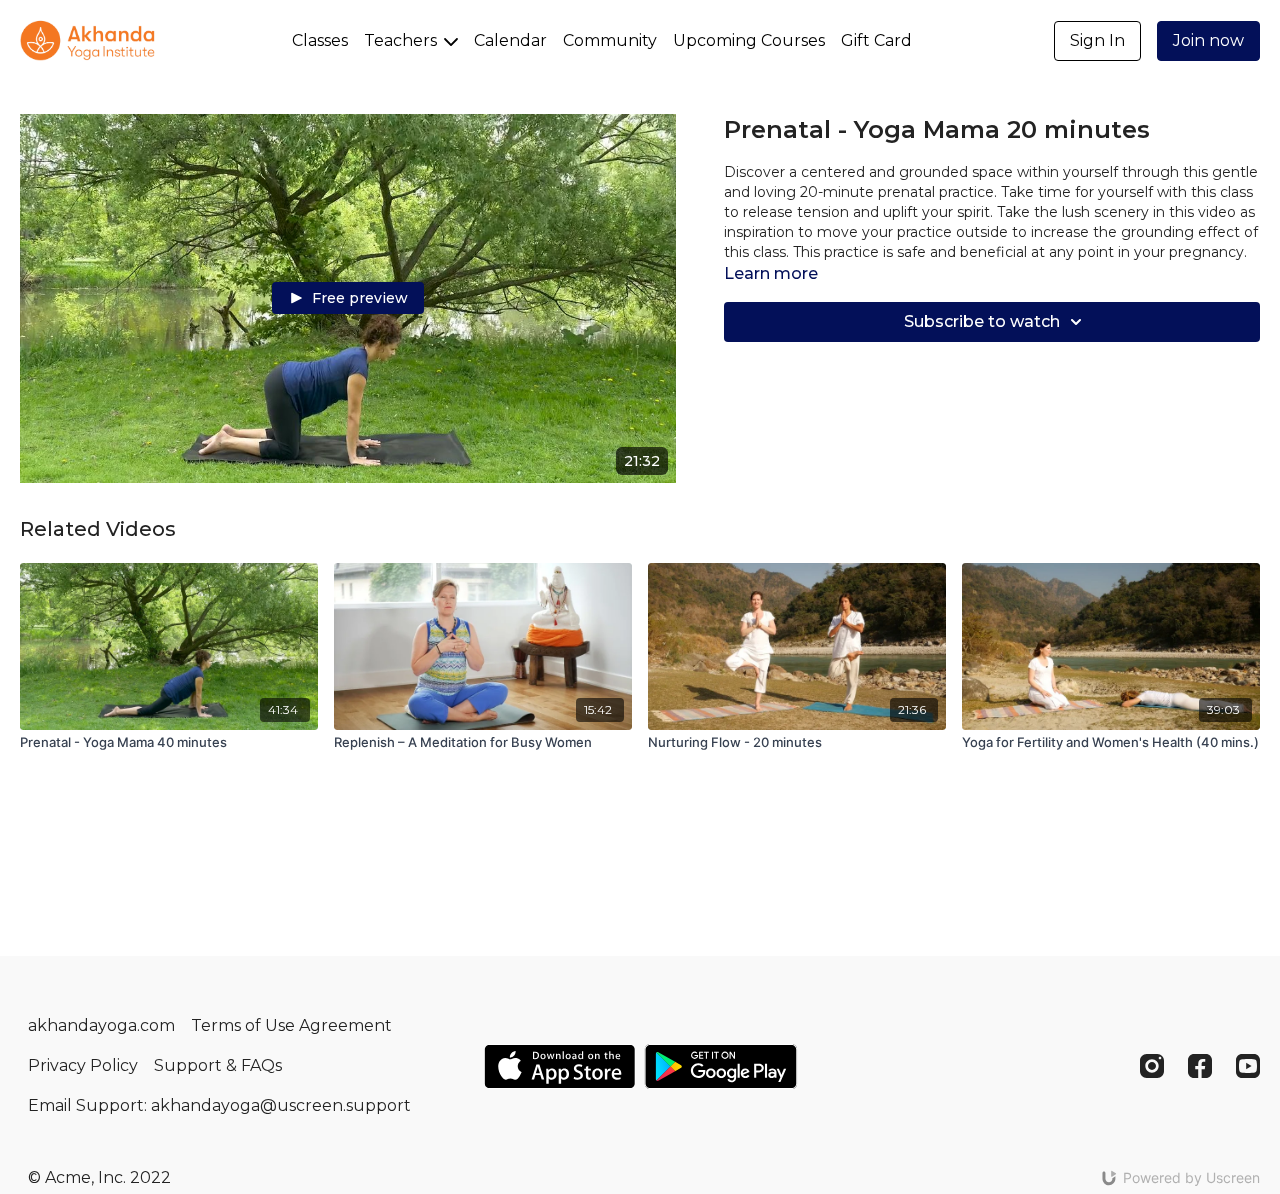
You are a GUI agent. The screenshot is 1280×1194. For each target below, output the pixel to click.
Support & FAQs (218, 1065)
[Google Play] (721, 1066)
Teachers (402, 40)
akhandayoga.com (101, 1025)
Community (610, 40)
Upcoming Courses (749, 40)
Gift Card (876, 40)
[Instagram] (1152, 1066)
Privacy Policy (83, 1065)
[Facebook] (1200, 1066)
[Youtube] (1248, 1066)
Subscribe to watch (982, 321)
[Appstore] (559, 1066)
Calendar (510, 40)
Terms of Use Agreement (291, 1025)
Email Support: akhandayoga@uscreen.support (219, 1105)
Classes (320, 40)
